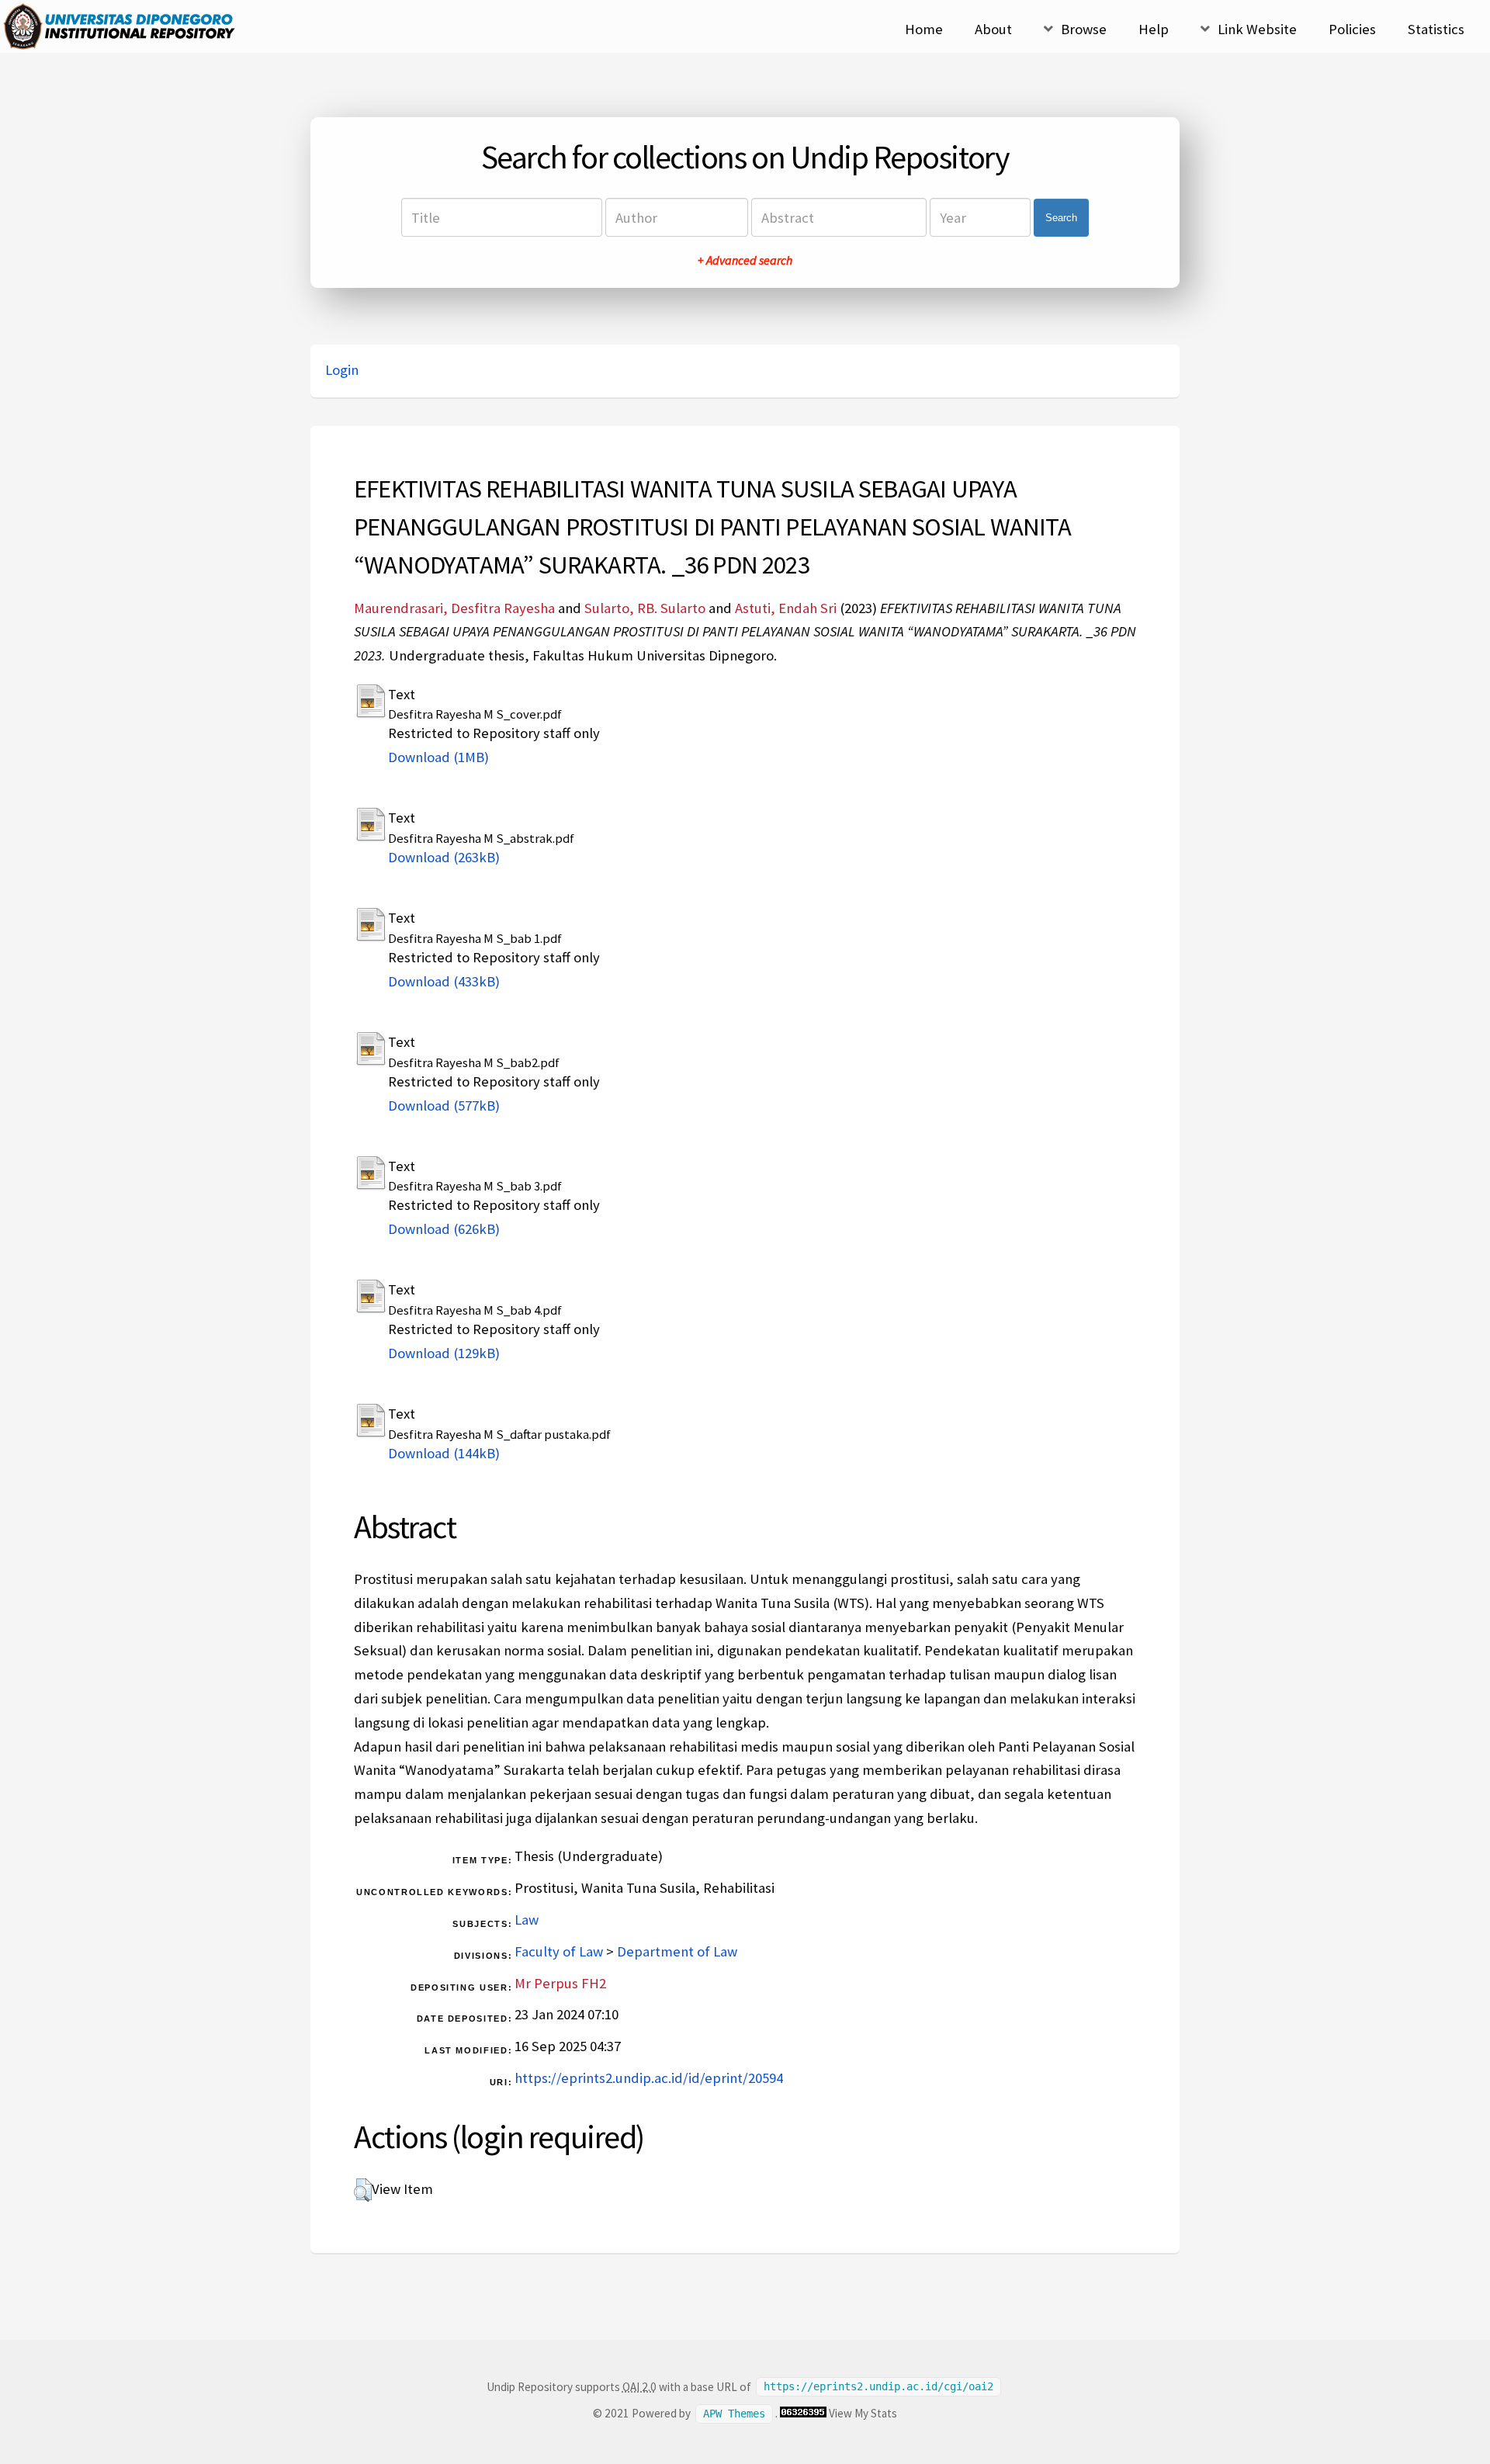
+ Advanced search (745, 260)
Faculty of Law (559, 1951)
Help (1154, 29)
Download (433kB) (444, 981)
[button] (363, 2190)
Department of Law (677, 1951)
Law (527, 1920)
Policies (1352, 29)
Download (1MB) (438, 757)
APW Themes (734, 2414)
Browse (1084, 29)
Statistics (1436, 29)
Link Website (1257, 29)
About (993, 29)
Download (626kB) (444, 1229)
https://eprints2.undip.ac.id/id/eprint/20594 (649, 2078)
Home (924, 29)
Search (1061, 218)
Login (342, 370)
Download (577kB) (444, 1106)
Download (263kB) (444, 857)
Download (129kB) (444, 1353)
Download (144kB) (444, 1453)
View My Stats (863, 2413)
